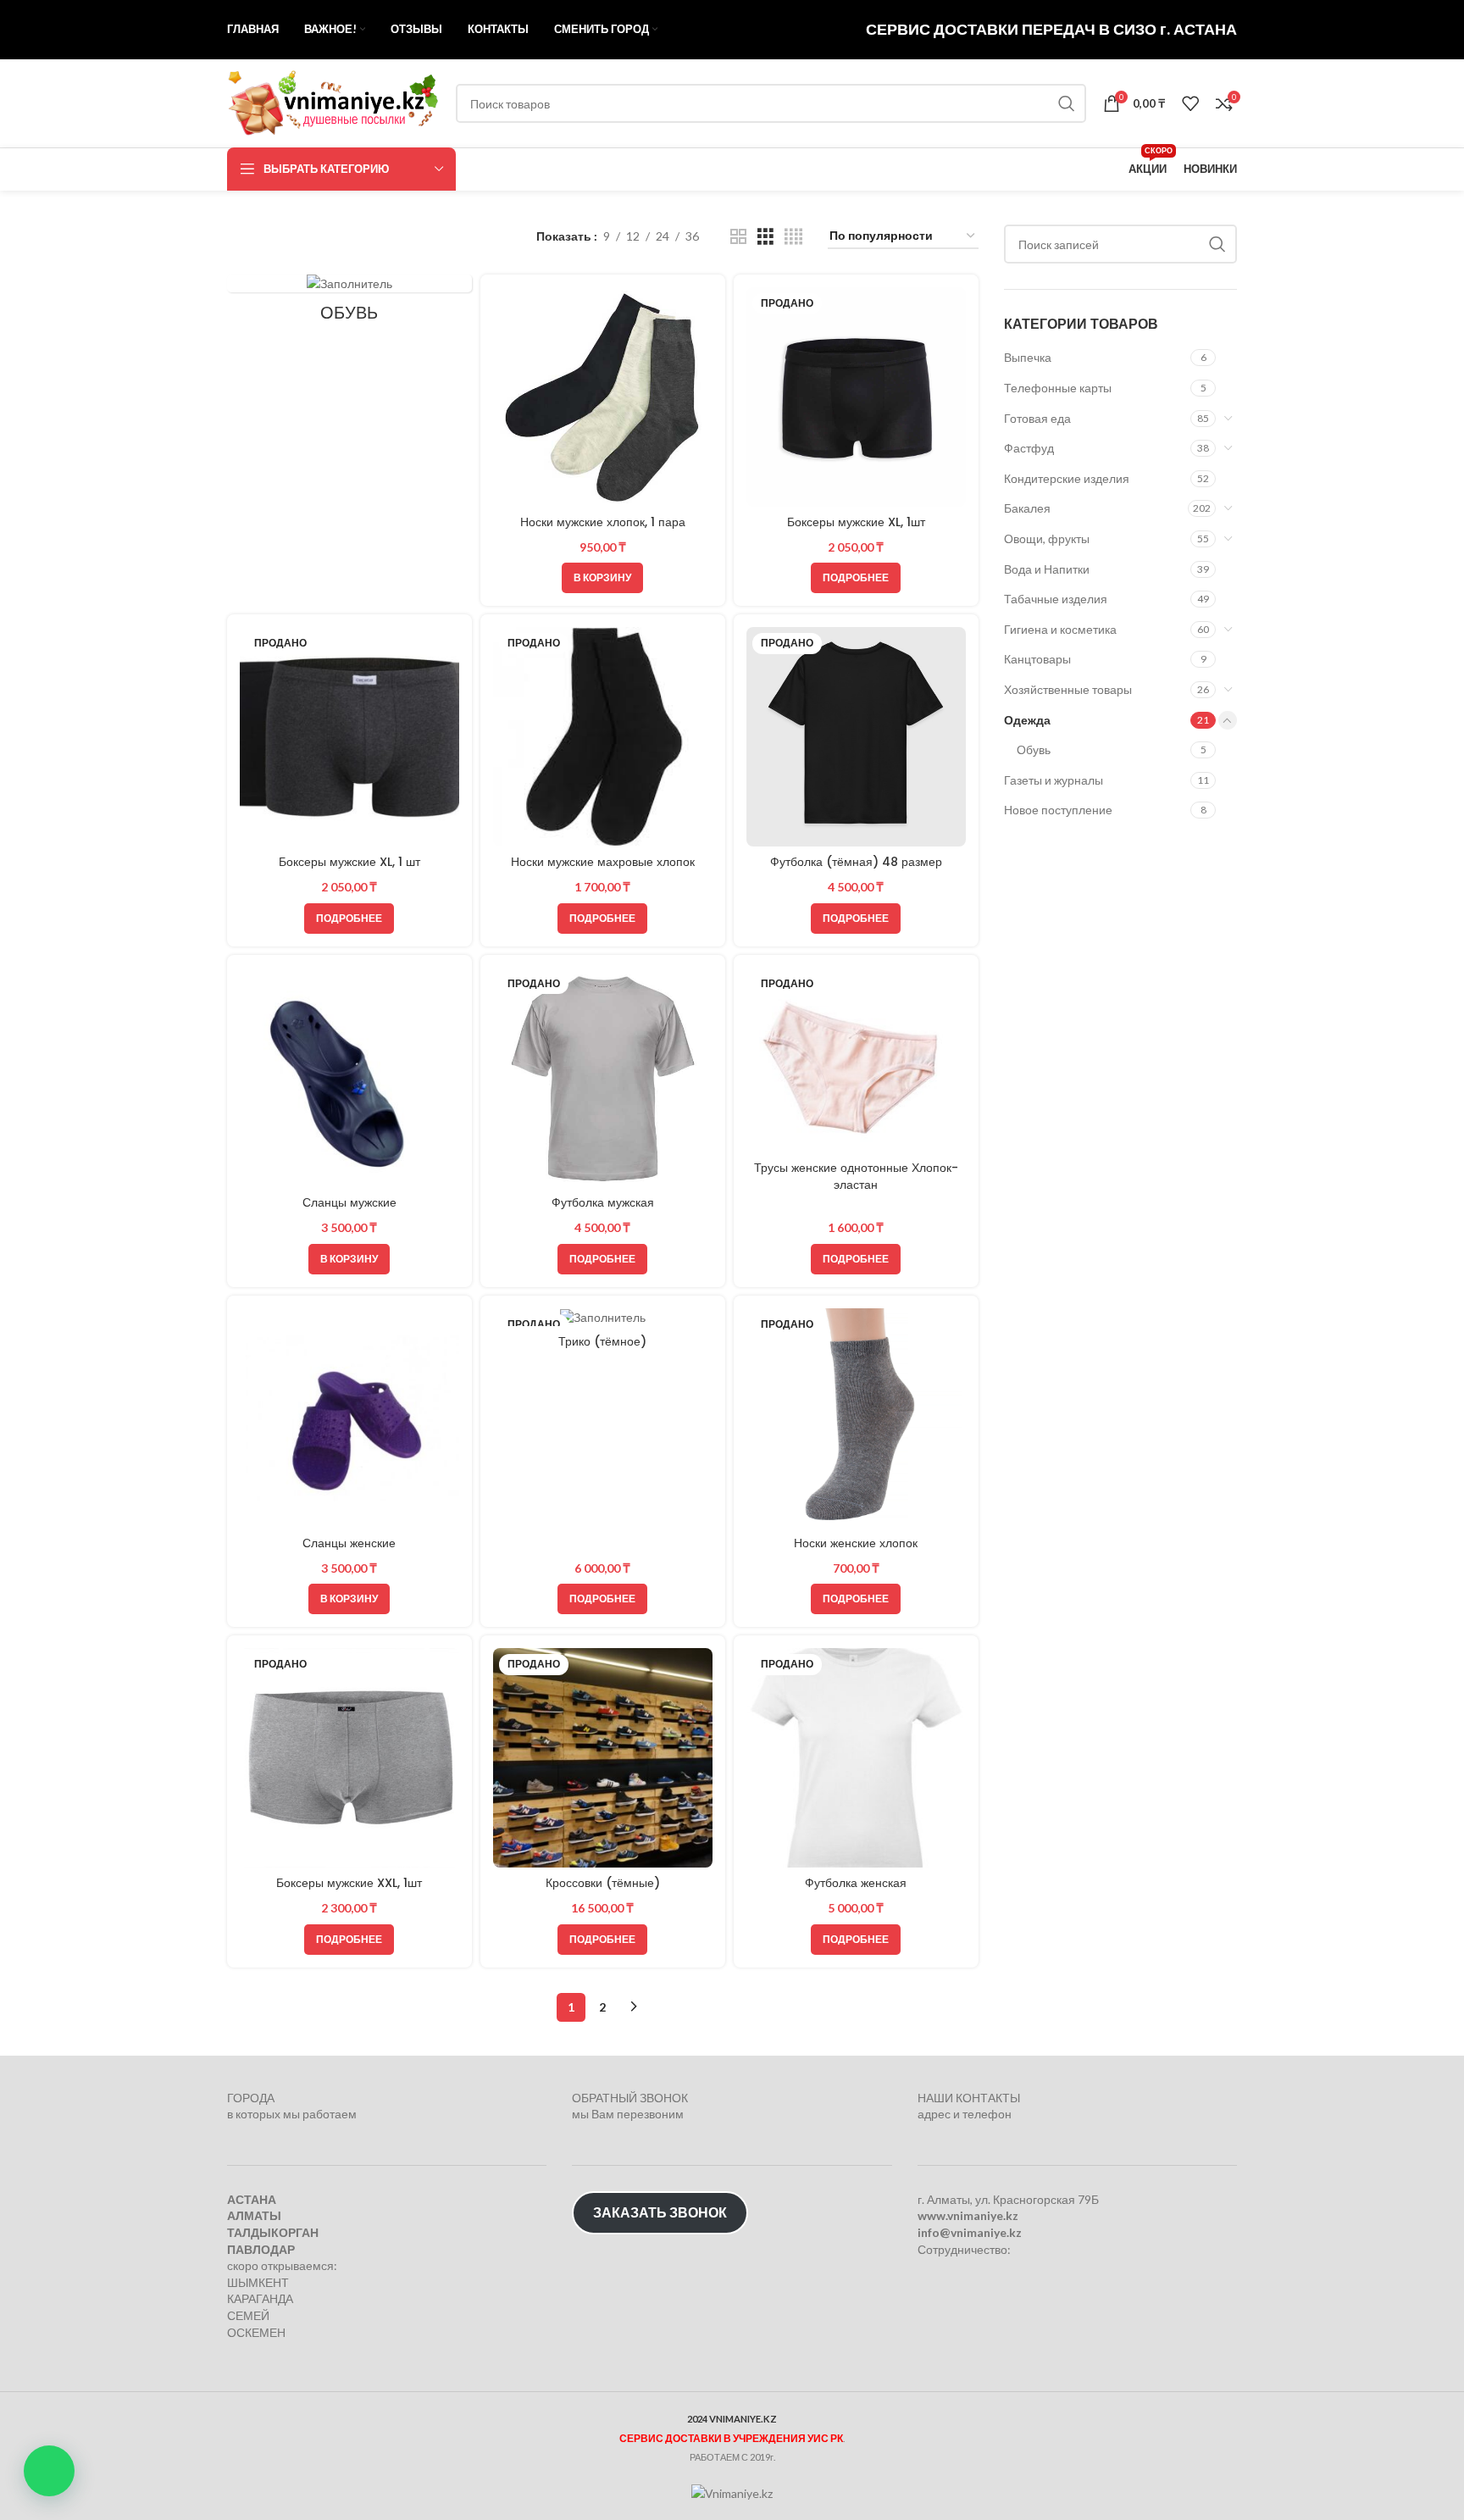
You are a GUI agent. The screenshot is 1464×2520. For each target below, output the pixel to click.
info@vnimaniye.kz (970, 2232)
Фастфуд (1029, 448)
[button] (49, 2471)
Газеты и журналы (1054, 780)
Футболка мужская (603, 1202)
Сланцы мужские (349, 1202)
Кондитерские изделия (1067, 478)
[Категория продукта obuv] (349, 304)
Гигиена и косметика (1060, 629)
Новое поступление (1058, 810)
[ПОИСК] (1067, 103)
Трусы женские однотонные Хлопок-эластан (856, 1176)
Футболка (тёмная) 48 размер (856, 862)
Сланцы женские (349, 1543)
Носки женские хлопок (856, 1543)
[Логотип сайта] (333, 102)
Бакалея (1027, 508)
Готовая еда (1037, 418)
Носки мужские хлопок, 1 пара (603, 522)
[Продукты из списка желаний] (1190, 103)
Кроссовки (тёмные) (603, 1883)
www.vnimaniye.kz (968, 2215)
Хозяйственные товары (1068, 689)
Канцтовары (1037, 659)
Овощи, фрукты (1047, 538)
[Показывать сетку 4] (793, 237)
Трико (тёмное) (602, 1341)
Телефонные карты (1058, 388)
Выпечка (1028, 357)
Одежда (1027, 720)
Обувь (1034, 749)
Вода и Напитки (1047, 569)
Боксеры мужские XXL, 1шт (349, 1883)
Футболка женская (856, 1883)
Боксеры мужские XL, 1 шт (349, 862)
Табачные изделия (1056, 599)
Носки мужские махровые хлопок (603, 862)
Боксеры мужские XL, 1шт (856, 522)
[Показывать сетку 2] (738, 237)
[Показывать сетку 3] (765, 237)
